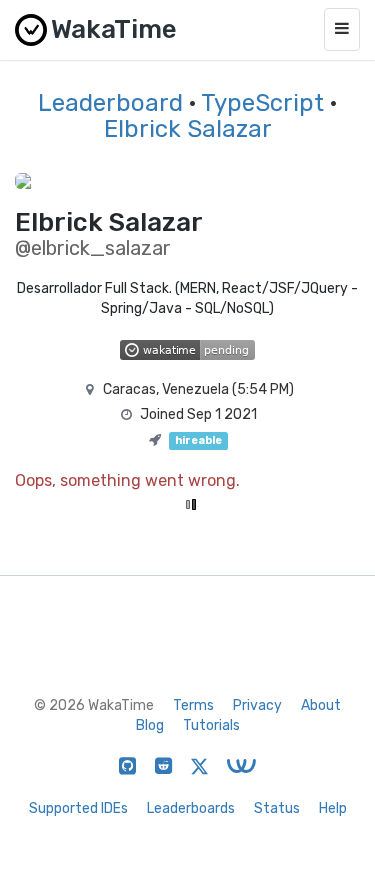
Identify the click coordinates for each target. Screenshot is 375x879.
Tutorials (211, 725)
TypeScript (262, 103)
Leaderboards (191, 808)
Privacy (257, 705)
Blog (150, 725)
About (321, 705)
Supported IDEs (78, 808)
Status (277, 808)
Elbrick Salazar (188, 129)
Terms (193, 705)
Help (333, 808)
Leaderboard (110, 103)
